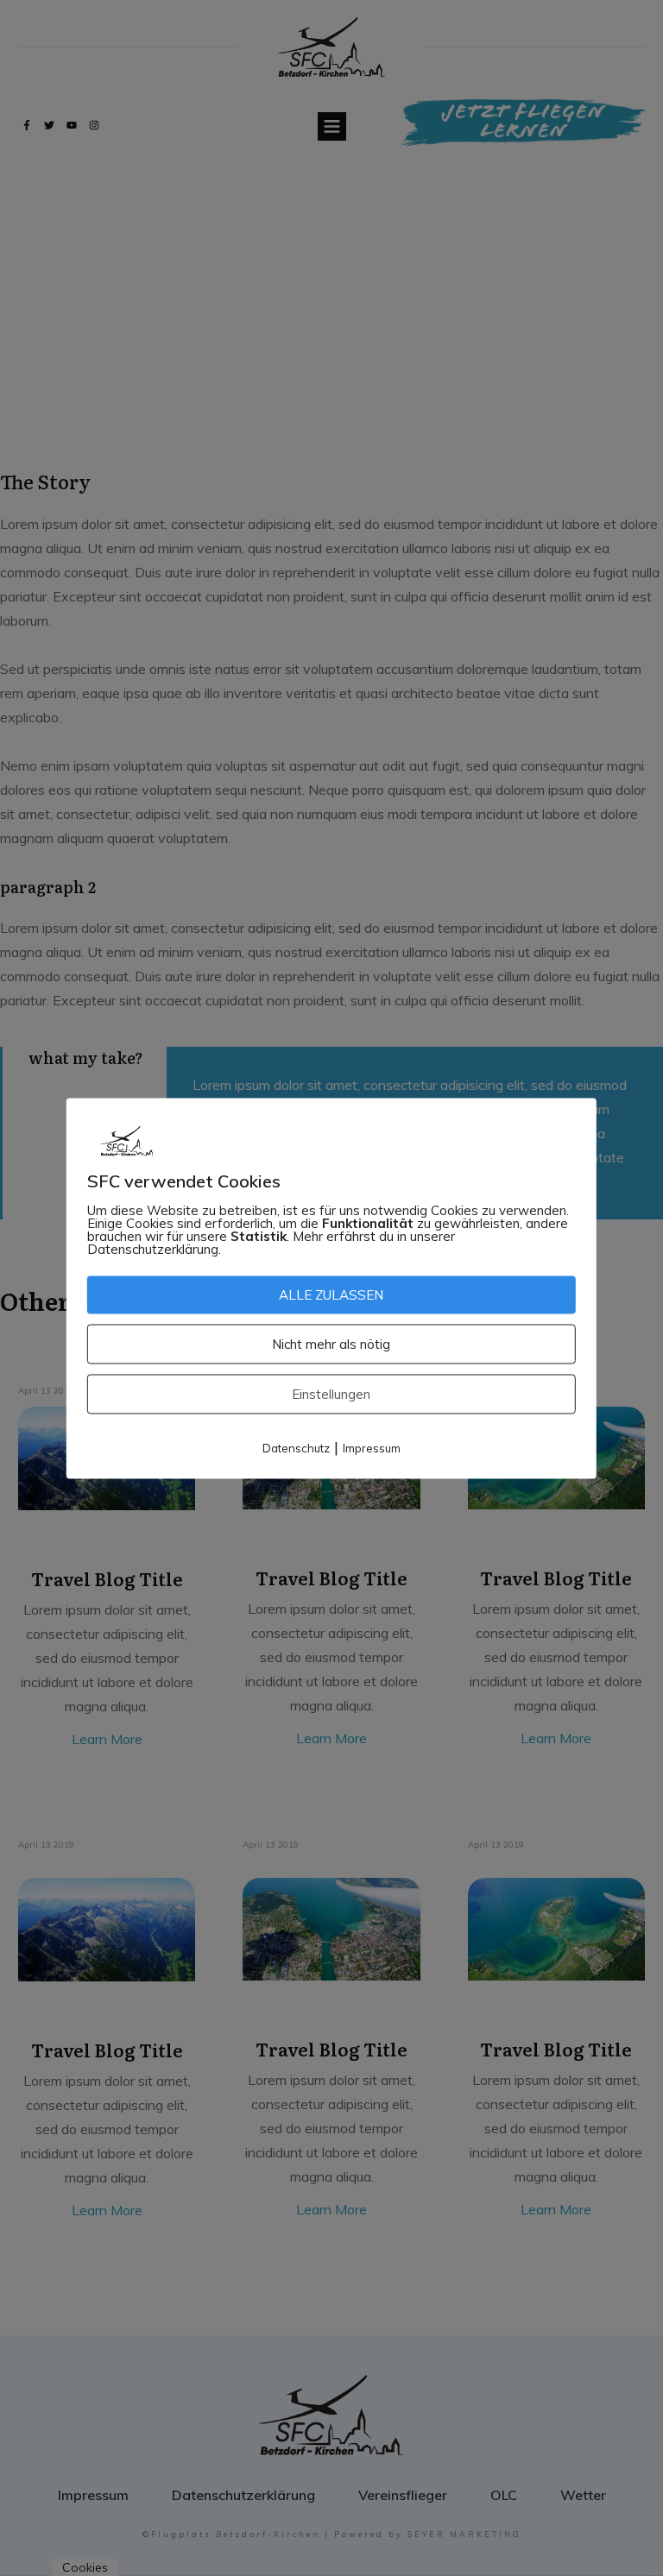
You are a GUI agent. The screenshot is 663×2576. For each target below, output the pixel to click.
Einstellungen (331, 1393)
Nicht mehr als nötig (331, 1343)
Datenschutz (296, 1447)
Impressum (372, 1447)
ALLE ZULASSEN (331, 1294)
